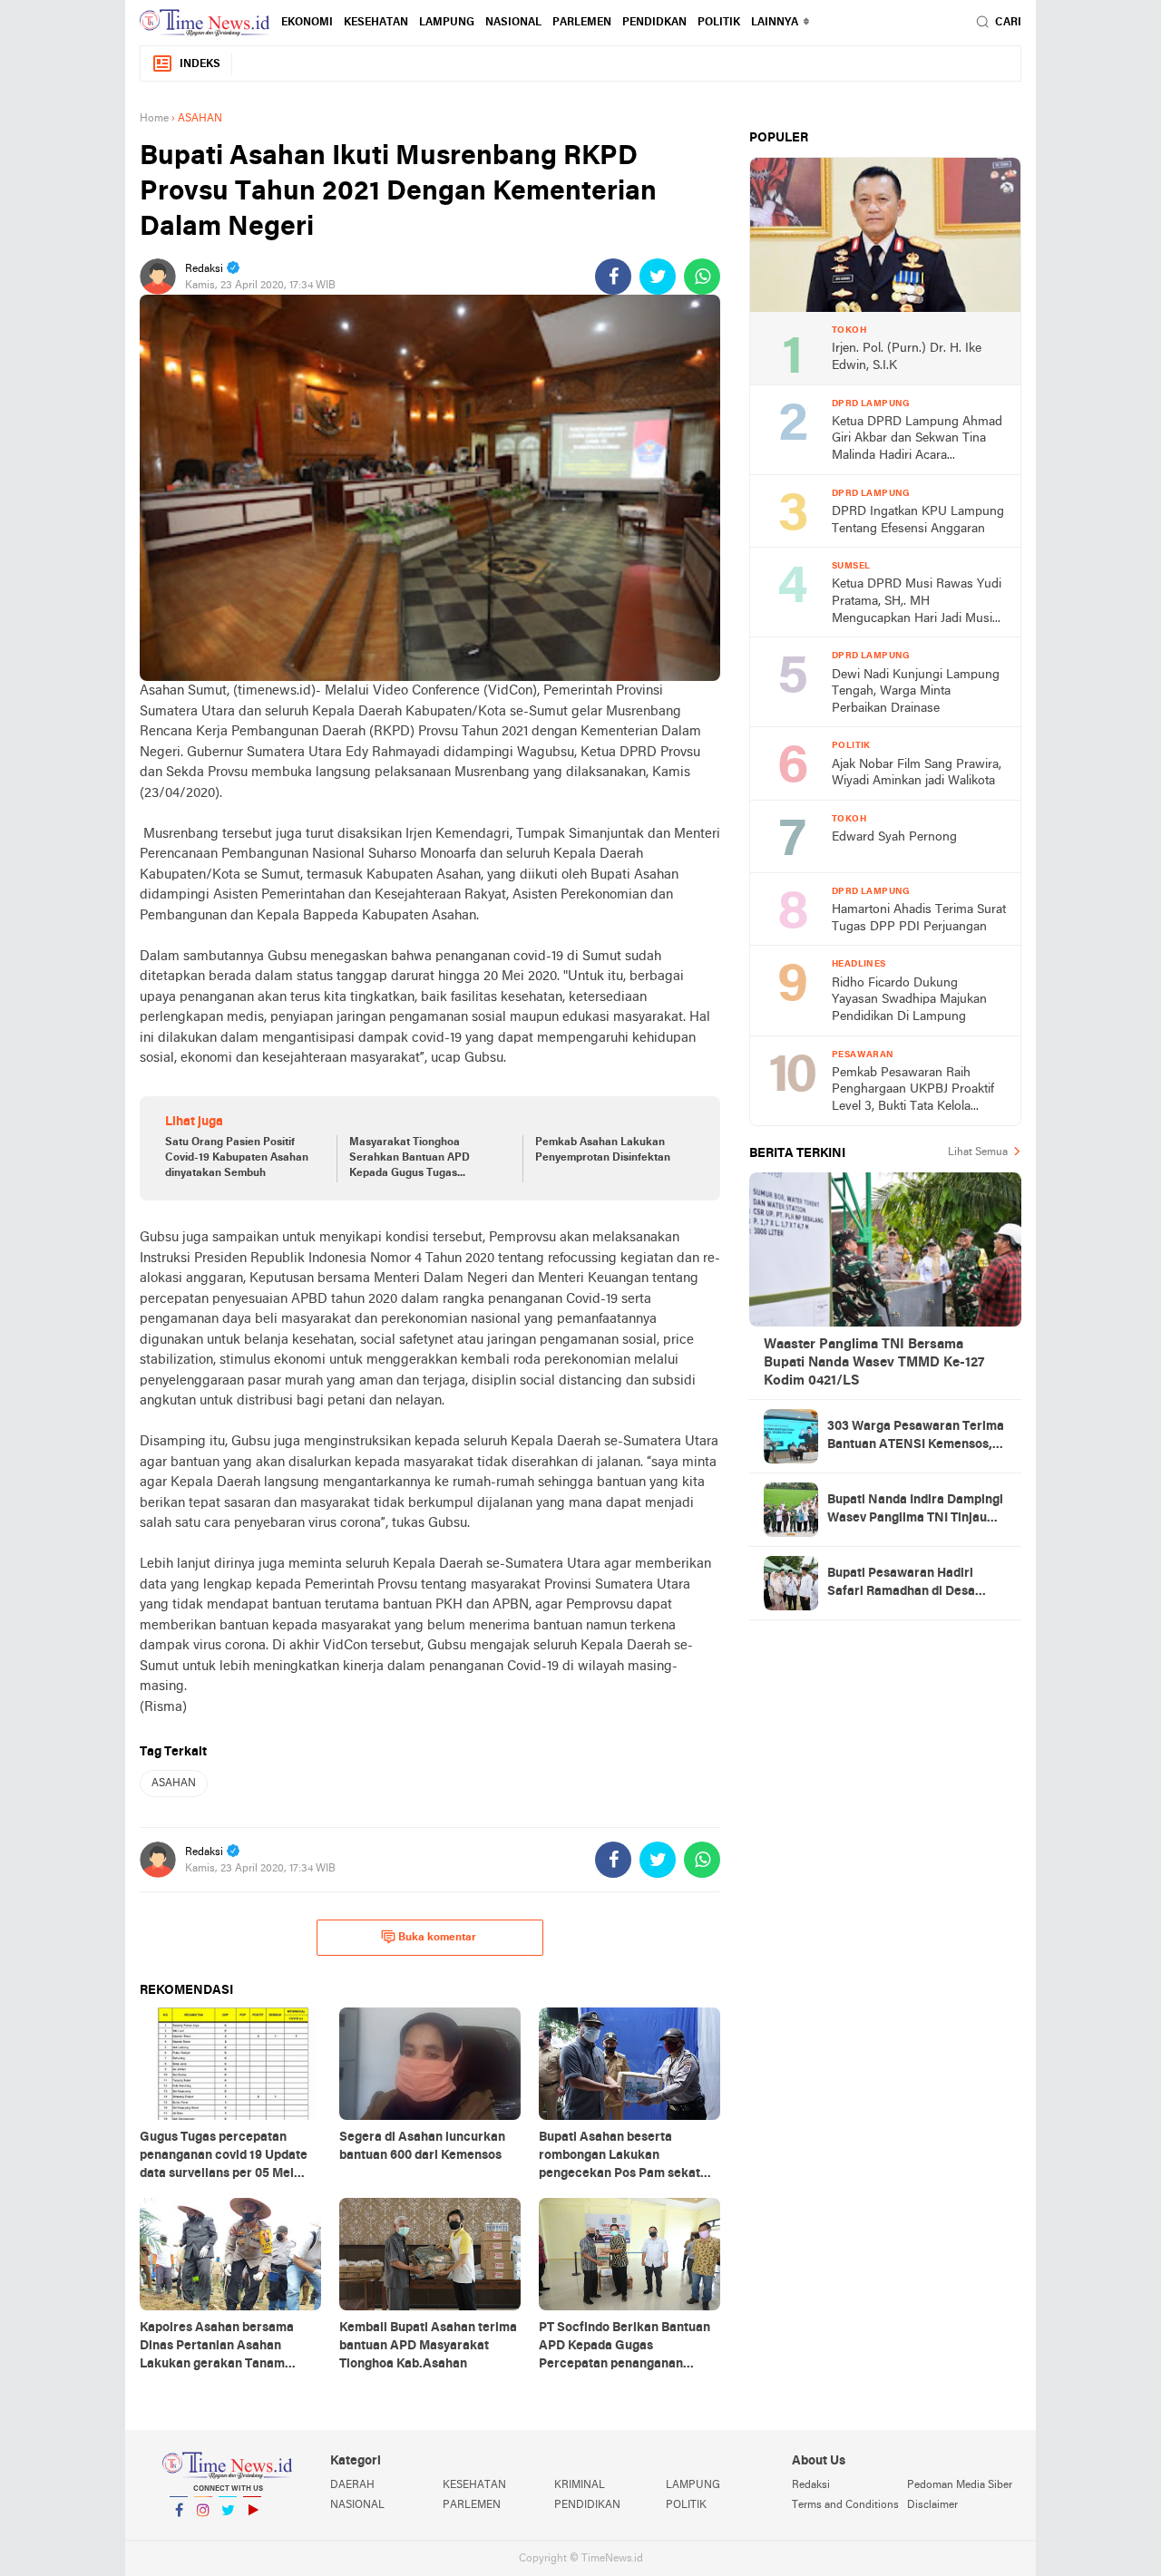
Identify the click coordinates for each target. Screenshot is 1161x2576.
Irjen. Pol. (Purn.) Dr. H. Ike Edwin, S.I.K (907, 357)
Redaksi (811, 2485)
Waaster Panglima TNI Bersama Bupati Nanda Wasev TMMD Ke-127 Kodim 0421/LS (874, 1363)
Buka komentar (437, 1938)
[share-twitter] (658, 277)
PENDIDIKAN (587, 2505)
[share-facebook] (613, 277)
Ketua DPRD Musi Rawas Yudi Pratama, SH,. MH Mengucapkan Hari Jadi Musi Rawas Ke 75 (917, 603)
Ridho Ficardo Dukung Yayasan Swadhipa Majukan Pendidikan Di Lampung (909, 1000)
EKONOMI (307, 23)
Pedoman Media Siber (960, 2485)
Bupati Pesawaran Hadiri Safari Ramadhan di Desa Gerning (901, 1584)
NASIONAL (513, 23)
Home (154, 119)
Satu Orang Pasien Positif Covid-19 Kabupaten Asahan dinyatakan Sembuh (237, 1158)
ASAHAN (174, 1784)
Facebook (179, 2533)
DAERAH (352, 2485)
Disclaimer (932, 2505)
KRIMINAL (580, 2485)
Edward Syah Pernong (894, 837)
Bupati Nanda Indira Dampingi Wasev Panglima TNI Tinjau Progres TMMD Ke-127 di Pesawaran (915, 1511)
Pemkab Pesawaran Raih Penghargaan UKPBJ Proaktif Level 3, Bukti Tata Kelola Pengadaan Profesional (913, 1091)
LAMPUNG (447, 23)
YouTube (252, 2533)
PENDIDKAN (654, 23)
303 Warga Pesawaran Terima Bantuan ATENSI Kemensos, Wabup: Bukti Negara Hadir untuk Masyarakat (916, 1437)
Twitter (228, 2533)
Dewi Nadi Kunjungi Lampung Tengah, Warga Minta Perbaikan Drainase (916, 692)
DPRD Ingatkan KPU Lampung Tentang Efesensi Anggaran (918, 520)
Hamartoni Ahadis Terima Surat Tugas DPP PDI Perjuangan (919, 919)
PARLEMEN (582, 23)
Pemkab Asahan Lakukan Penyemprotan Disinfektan (603, 1150)
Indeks (200, 64)
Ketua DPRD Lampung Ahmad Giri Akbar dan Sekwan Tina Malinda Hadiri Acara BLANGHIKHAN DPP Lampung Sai (917, 440)
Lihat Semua (978, 1152)
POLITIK (719, 23)
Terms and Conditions (845, 2505)
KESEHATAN (376, 23)
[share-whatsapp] (702, 277)
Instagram (203, 2533)
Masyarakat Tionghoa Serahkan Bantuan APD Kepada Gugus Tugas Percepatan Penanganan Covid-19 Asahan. (412, 1159)
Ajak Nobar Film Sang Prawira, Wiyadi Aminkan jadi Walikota (917, 773)
